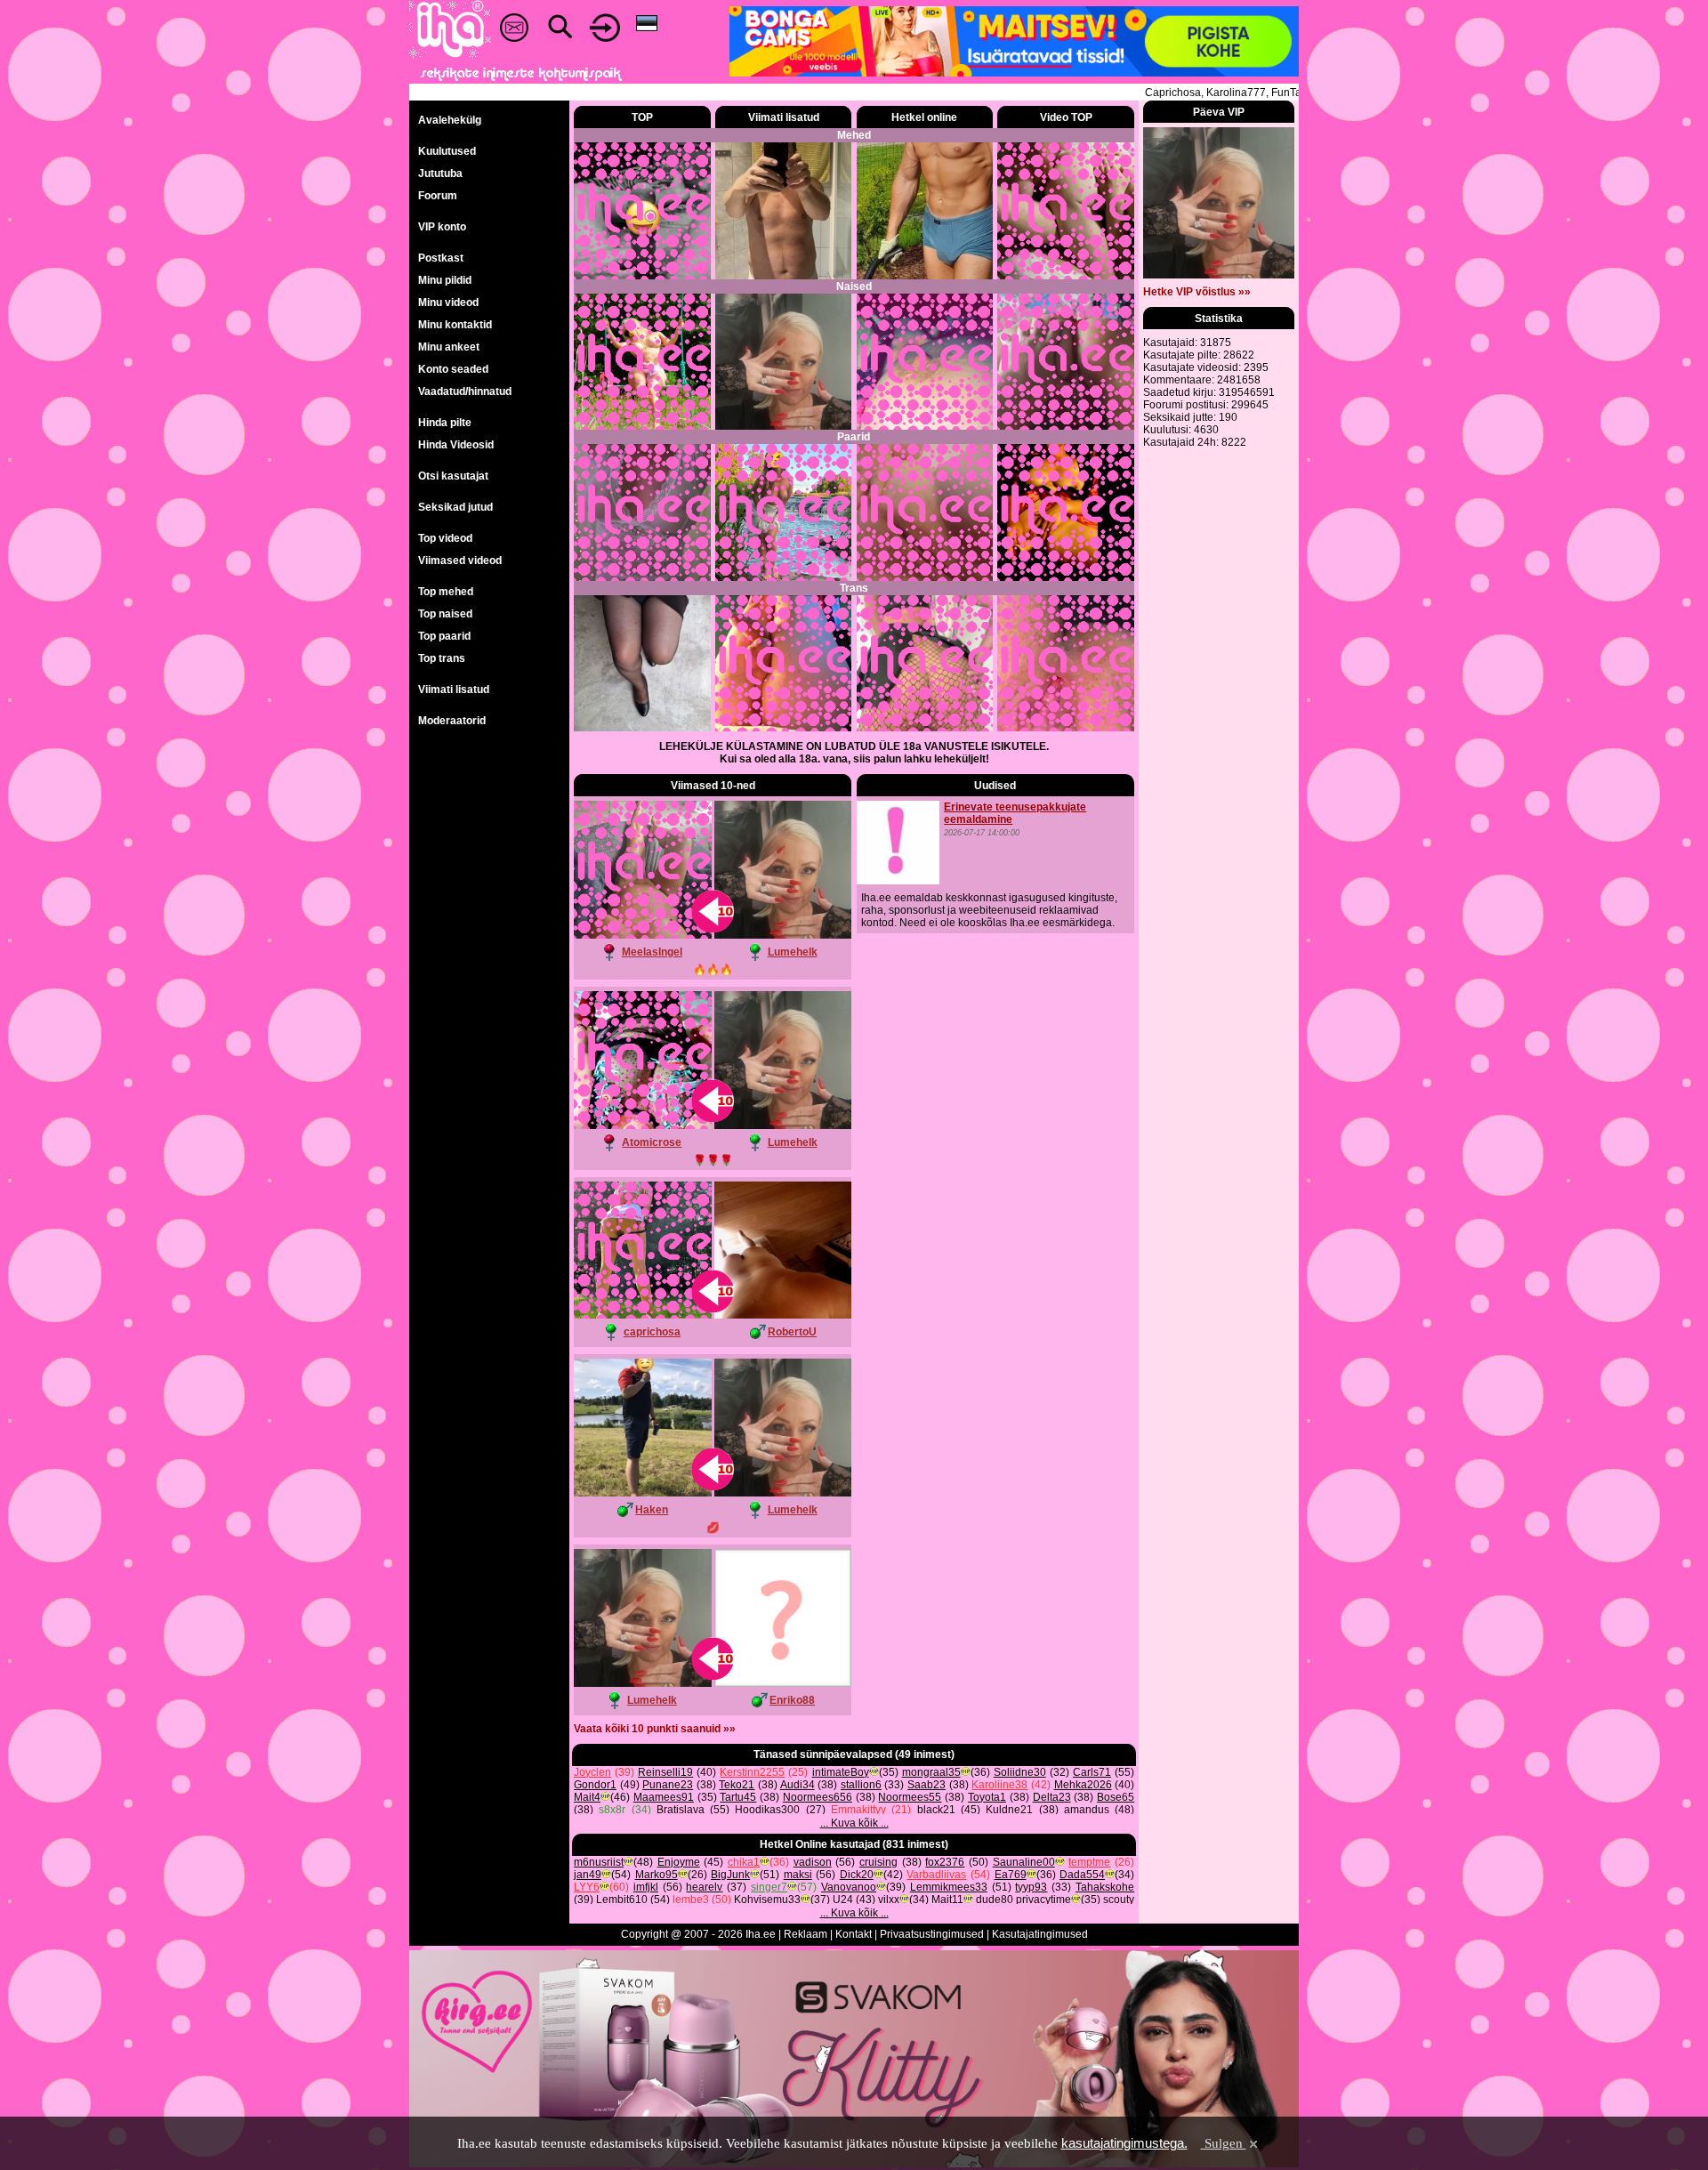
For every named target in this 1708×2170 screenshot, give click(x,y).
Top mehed (446, 592)
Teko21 (737, 1785)
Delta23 (1052, 1797)
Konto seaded (453, 369)
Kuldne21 (1009, 1810)
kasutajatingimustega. (1124, 2143)
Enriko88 (792, 1700)
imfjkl (646, 1887)
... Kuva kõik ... (854, 1823)
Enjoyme (679, 1862)
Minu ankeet (449, 347)
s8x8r (612, 1810)
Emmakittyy (858, 1810)
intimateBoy (841, 1772)
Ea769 (1011, 1875)
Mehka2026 (1083, 1785)
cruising (878, 1862)
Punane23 (668, 1785)
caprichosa (652, 1332)
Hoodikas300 (767, 1810)
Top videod (445, 538)
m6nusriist (599, 1862)
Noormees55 (910, 1797)
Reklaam (806, 1934)
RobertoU (792, 1332)
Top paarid (444, 636)
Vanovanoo (849, 1887)
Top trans (442, 658)
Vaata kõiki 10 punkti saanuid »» (655, 1729)
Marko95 (657, 1875)
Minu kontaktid (455, 325)
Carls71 (1092, 1772)
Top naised (445, 614)
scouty (1119, 1900)
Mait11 (947, 1900)
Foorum (438, 196)
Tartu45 (738, 1797)
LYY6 (587, 1887)
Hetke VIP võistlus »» (1197, 292)
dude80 (995, 1900)
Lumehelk (793, 952)
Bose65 (1116, 1797)
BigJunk (730, 1875)
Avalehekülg (450, 120)
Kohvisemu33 (767, 1900)
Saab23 (927, 1785)
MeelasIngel (652, 952)
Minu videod (448, 303)
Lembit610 (622, 1900)
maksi (798, 1875)
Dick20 (857, 1875)
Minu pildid (445, 280)
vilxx (889, 1900)
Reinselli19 (665, 1772)
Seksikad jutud (455, 507)
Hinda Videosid (456, 445)
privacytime (1043, 1900)
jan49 (588, 1875)
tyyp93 (1031, 1887)
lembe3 (691, 1900)
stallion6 (861, 1785)
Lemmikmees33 (949, 1887)
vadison (813, 1862)
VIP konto (442, 227)
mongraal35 (931, 1772)
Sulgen (1224, 2143)
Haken (652, 1510)
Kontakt (854, 1934)
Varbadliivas (936, 1875)
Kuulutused (447, 151)
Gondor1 (595, 1785)
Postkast (441, 258)
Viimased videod (460, 561)
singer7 (769, 1887)
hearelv (704, 1887)
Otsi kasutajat (453, 476)
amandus (1087, 1810)
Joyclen (592, 1772)
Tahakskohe (1105, 1887)
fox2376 (945, 1862)
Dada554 (1082, 1875)
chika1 (744, 1862)
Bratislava (681, 1810)
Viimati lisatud (454, 690)
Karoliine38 (999, 1785)
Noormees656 (818, 1797)
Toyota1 (987, 1797)
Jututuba (440, 173)
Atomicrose (652, 1142)
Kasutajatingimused (1040, 1934)
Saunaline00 (1024, 1862)
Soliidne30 (1020, 1772)
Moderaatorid (452, 721)
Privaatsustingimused (932, 1934)
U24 (843, 1900)
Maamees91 (664, 1797)
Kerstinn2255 (752, 1772)
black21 (936, 1810)
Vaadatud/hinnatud (465, 391)
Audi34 (798, 1785)
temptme (1089, 1862)
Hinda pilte (445, 423)
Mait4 (587, 1797)
